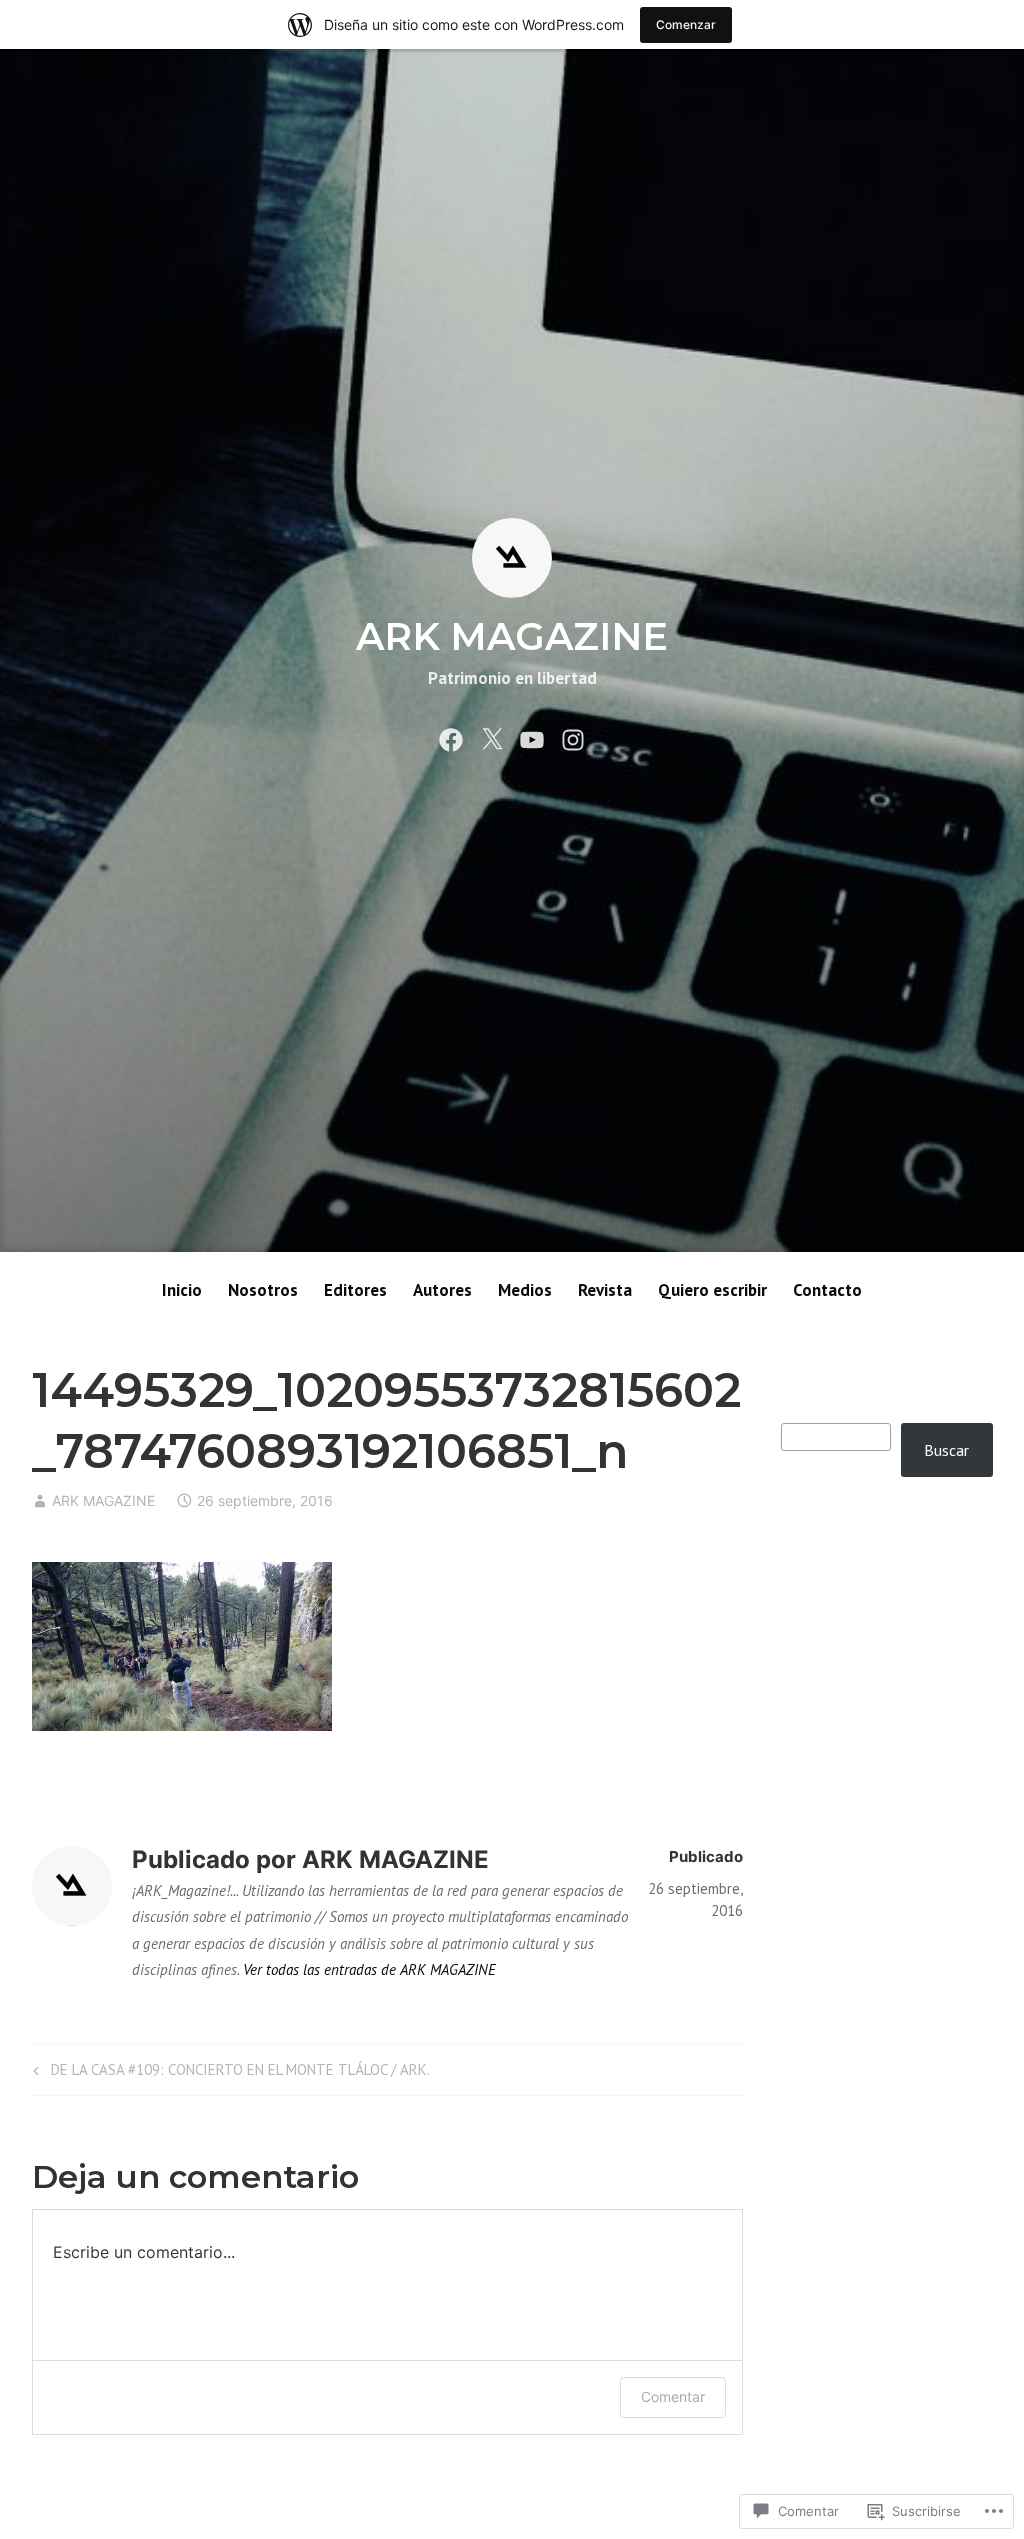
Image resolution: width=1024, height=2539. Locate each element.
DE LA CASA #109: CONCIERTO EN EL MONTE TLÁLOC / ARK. (228, 2073)
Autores (442, 1290)
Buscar (946, 1450)
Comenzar (686, 24)
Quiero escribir (712, 1290)
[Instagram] (573, 737)
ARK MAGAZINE (512, 636)
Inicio (182, 1290)
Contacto (827, 1290)
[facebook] (451, 737)
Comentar (673, 2396)
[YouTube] (532, 737)
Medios (525, 1290)
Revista (605, 1290)
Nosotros (263, 1290)
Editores (355, 1290)
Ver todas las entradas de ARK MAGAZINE (369, 1969)
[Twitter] (492, 737)
